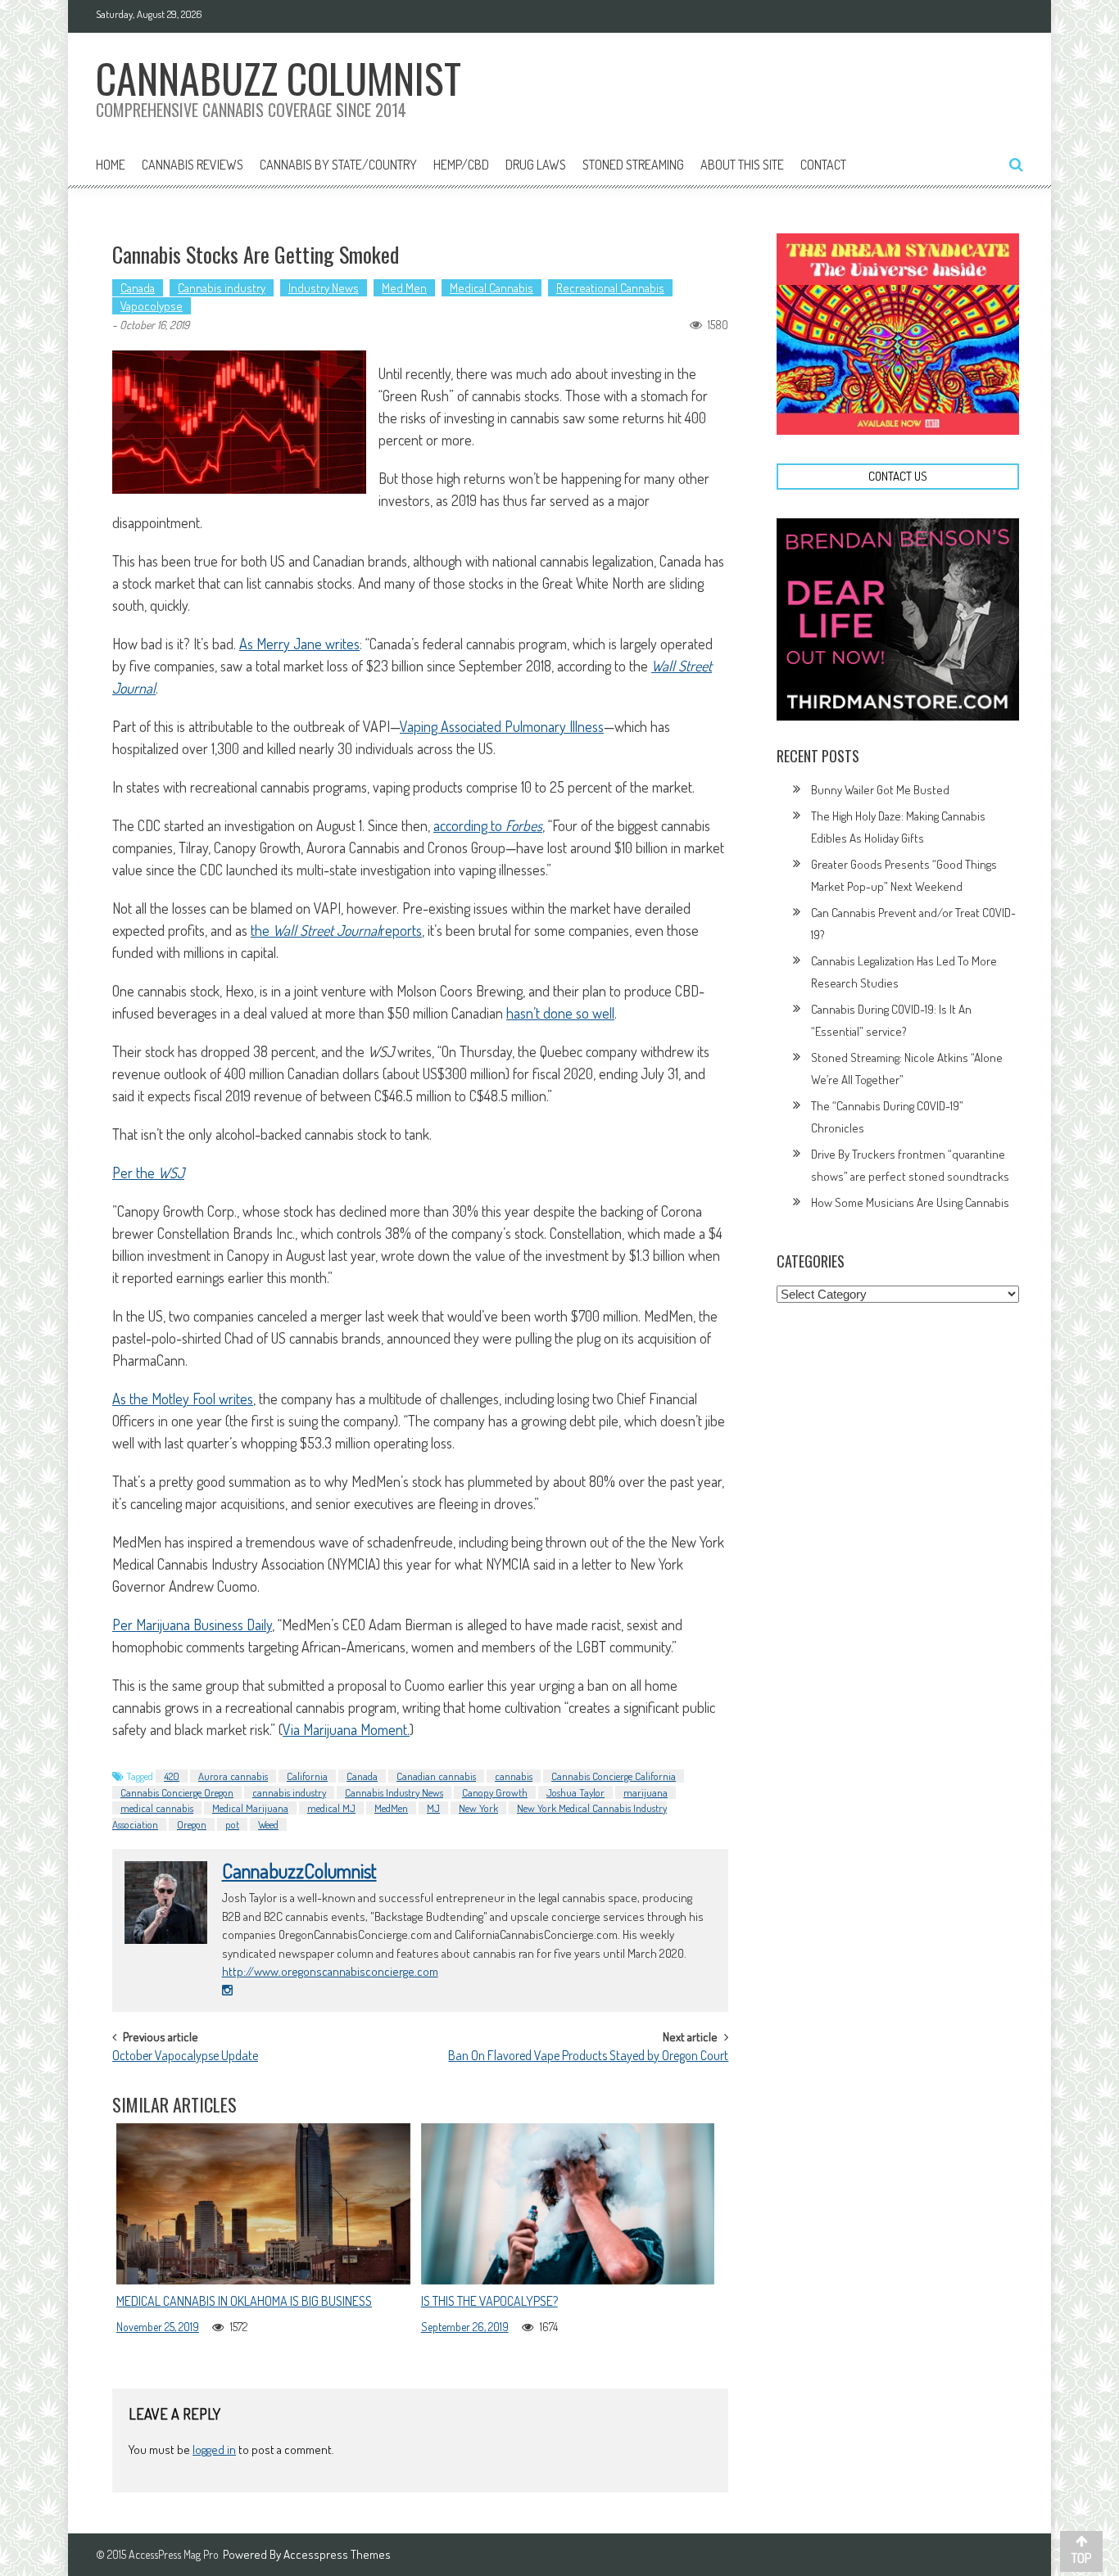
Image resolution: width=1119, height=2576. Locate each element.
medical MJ (331, 1808)
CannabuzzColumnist (299, 1871)
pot (232, 1824)
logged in (214, 2449)
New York (478, 1808)
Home (111, 165)
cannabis (514, 1776)
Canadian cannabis (436, 1776)
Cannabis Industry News (394, 1792)
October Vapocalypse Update (185, 2057)
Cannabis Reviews (193, 165)
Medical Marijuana (250, 1808)
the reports (336, 930)
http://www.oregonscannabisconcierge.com (330, 1971)
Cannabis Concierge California (614, 1776)
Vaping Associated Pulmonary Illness (502, 726)
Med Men (404, 288)
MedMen (391, 1808)
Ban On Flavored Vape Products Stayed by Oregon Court (588, 2057)
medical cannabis (157, 1808)
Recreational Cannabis (610, 288)
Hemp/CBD (461, 165)
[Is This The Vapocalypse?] (568, 2204)
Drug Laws (536, 165)
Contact (823, 165)
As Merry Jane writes (299, 644)
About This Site (742, 165)
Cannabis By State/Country (338, 165)
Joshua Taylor (575, 1792)
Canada (138, 288)
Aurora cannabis (233, 1776)
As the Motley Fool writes (183, 1399)
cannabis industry (289, 1792)
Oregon (192, 1824)
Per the (148, 1173)
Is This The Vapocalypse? (489, 2301)
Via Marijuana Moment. (346, 1729)
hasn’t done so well (560, 1013)
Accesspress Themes (337, 2554)
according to (488, 825)
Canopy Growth (495, 1792)
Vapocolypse (152, 306)
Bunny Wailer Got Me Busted (880, 790)
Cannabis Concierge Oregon (177, 1792)
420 (172, 1776)
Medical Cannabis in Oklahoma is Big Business (244, 2301)
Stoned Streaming (633, 165)
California (307, 1776)
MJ (433, 1808)
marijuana (646, 1792)
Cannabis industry (222, 288)
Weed (268, 1824)
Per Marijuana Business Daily (192, 1625)
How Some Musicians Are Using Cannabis (910, 1202)
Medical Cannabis (492, 288)
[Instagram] (227, 1990)
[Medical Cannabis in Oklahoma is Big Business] (263, 2204)
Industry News (324, 288)
